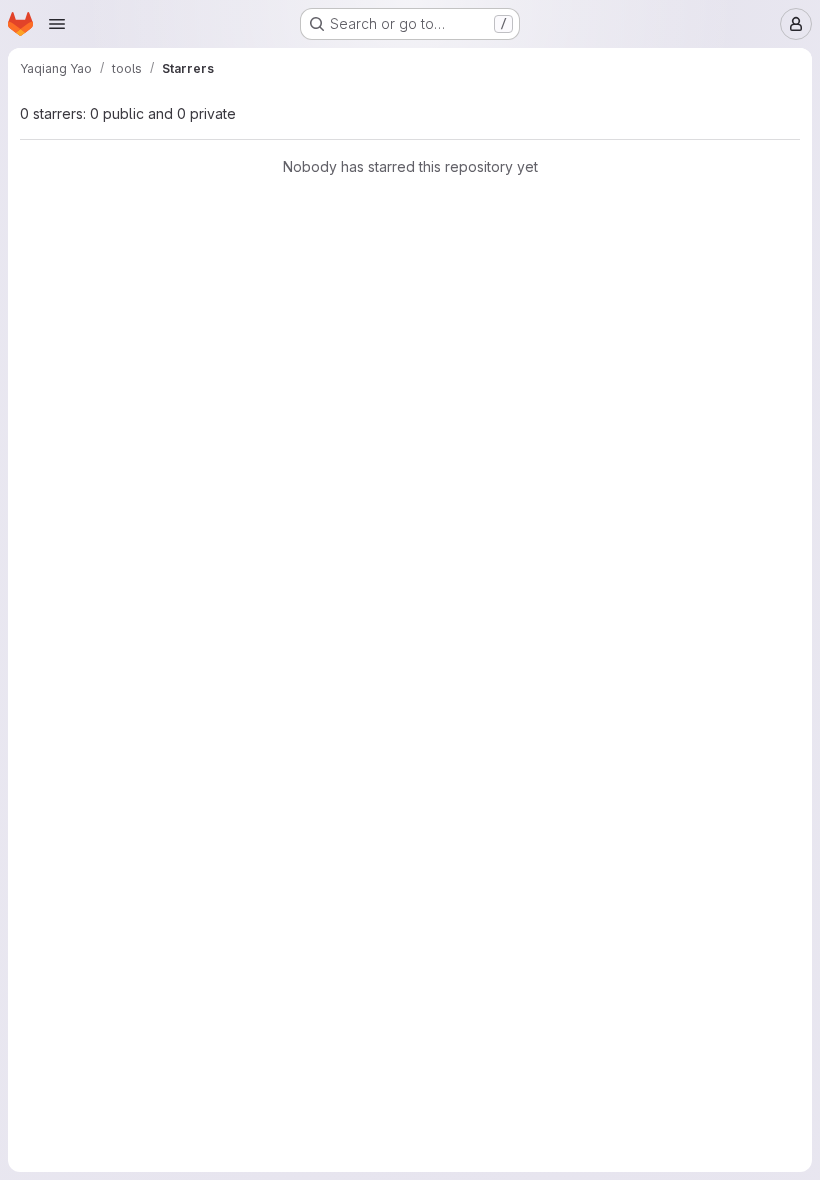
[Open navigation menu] (57, 24)
